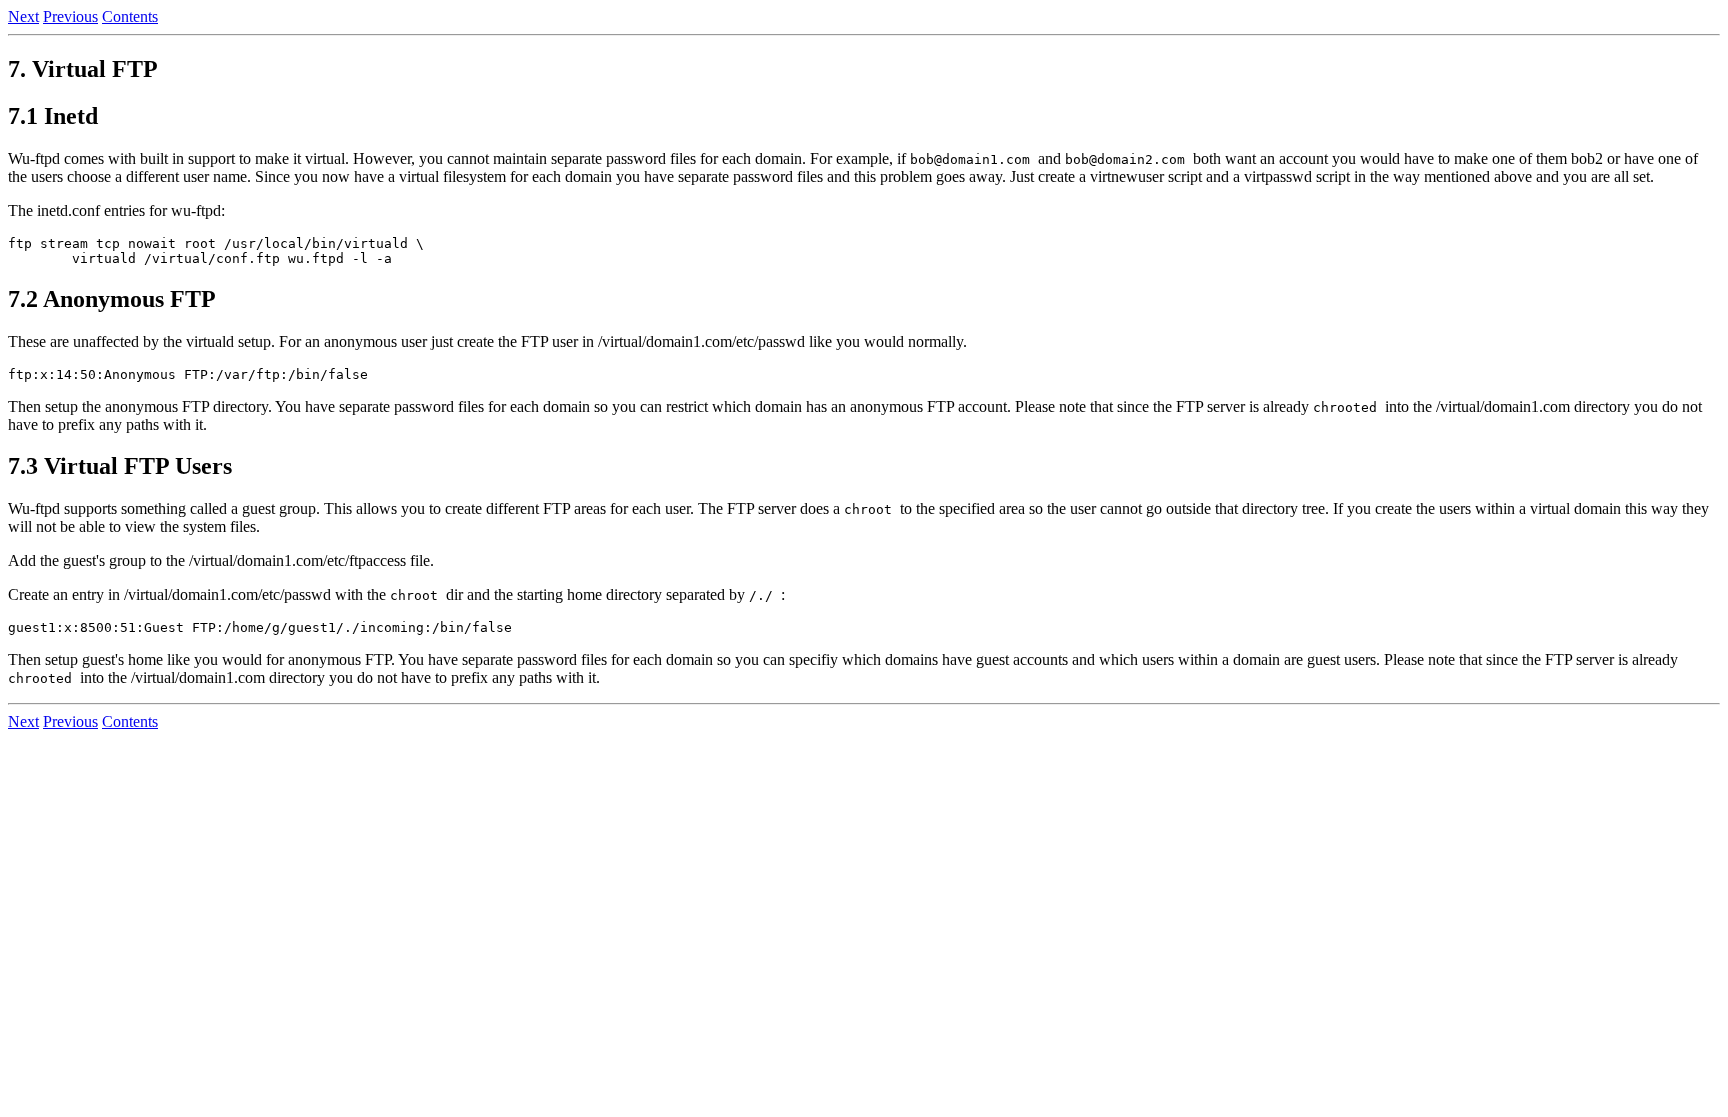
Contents (130, 16)
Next (23, 16)
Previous (70, 16)
